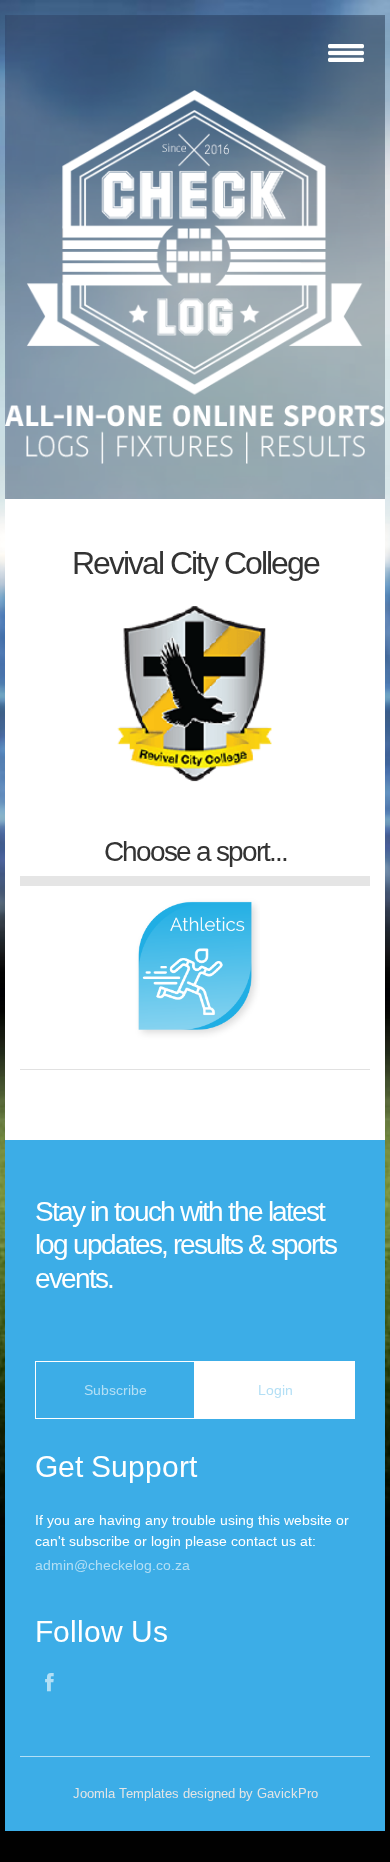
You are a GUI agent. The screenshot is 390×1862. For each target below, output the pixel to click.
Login (275, 1390)
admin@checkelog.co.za (112, 1565)
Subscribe (115, 1390)
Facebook (51, 1685)
